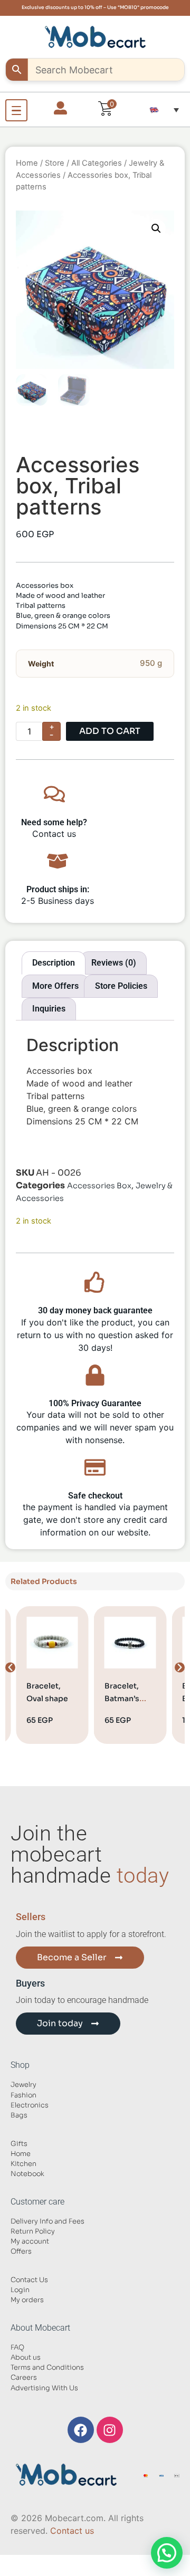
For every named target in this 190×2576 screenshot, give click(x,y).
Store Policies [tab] (121, 986)
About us (26, 2358)
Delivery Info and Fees (47, 2221)
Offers (21, 2251)
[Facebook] (81, 2430)
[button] (164, 110)
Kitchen (23, 2164)
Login (20, 2290)
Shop (20, 2065)
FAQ (17, 2348)
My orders (27, 2300)
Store (55, 163)
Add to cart (110, 731)
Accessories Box (99, 1186)
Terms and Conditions (47, 2368)
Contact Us (29, 2280)
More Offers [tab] (55, 986)
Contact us (72, 2531)
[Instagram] (110, 2430)
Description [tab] (54, 963)
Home (27, 163)
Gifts (19, 2144)
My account (30, 2241)
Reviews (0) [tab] (114, 963)
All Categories (97, 163)
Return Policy (33, 2231)
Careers (24, 2378)
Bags (19, 2115)
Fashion (23, 2095)
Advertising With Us (44, 2388)
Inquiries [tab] (49, 1009)
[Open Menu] (16, 110)
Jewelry (23, 2085)
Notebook (27, 2174)
